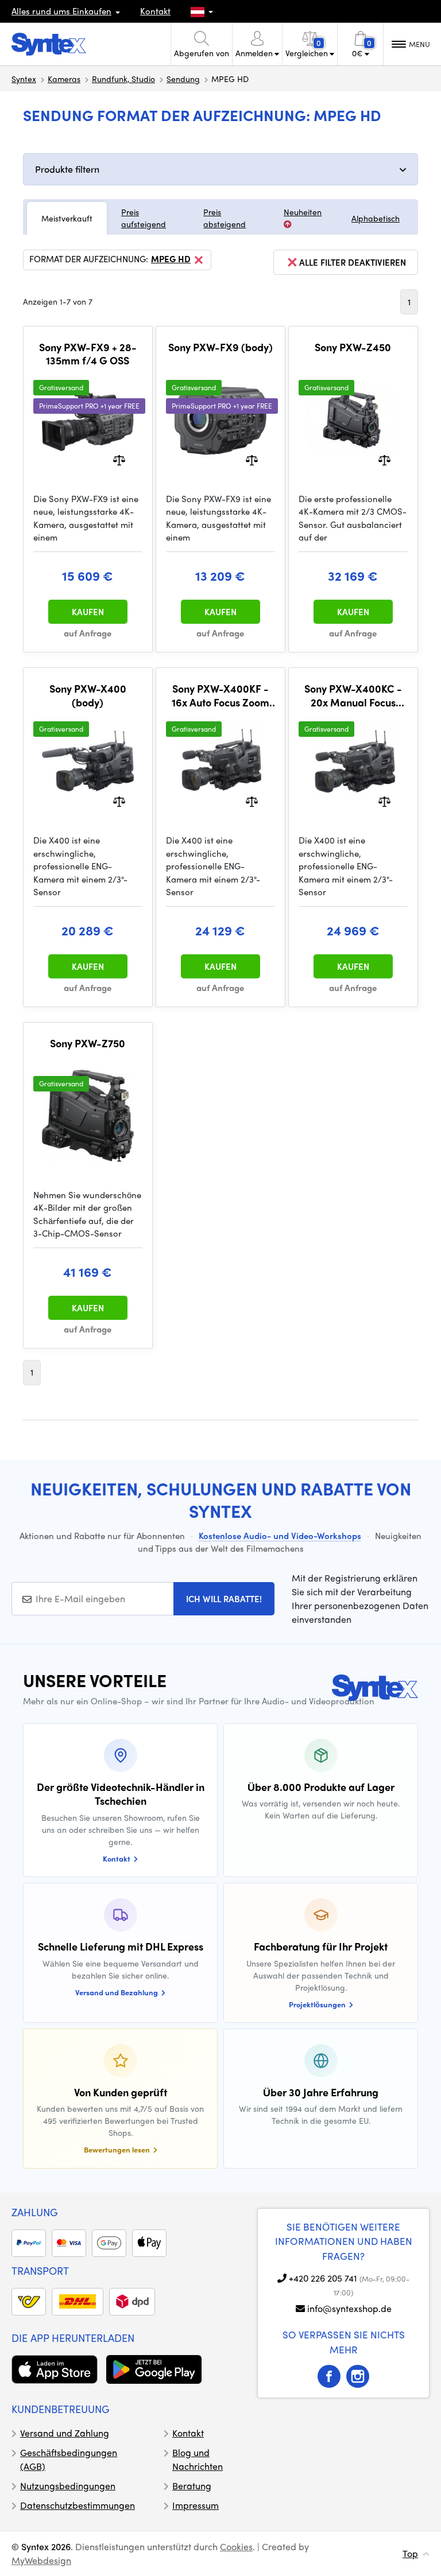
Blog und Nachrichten (198, 2459)
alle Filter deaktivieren (353, 262)
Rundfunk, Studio (123, 79)
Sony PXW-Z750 (88, 1043)
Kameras (64, 79)
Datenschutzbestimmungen (78, 2505)
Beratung (192, 2486)
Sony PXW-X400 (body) (88, 695)
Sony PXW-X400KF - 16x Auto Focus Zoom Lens (220, 695)
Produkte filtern (67, 169)
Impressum (196, 2505)
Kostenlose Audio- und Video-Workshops (280, 1536)
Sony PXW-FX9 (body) (220, 347)
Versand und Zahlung (65, 2433)
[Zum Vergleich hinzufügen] (119, 459)
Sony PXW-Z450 (353, 347)
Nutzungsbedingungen (68, 2486)
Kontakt (155, 11)
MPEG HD (171, 259)
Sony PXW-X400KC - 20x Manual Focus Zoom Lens (353, 695)
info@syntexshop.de (349, 2308)
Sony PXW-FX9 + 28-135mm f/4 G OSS (88, 354)
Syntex (24, 79)
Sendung (183, 79)
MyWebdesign (41, 2560)
